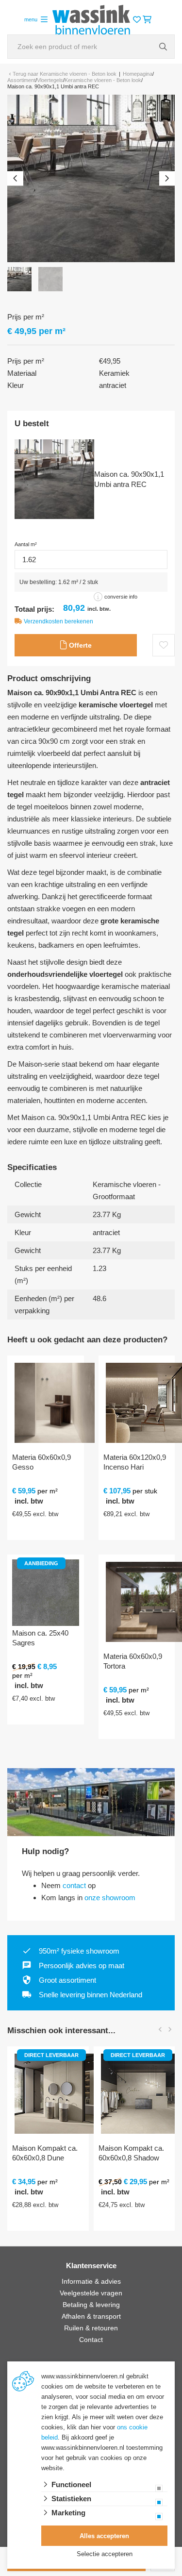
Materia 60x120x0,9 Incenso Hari (135, 1462)
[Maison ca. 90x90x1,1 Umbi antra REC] (91, 178)
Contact (91, 2340)
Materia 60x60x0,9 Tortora (133, 1661)
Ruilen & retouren (91, 2328)
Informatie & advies (91, 2281)
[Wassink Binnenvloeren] (91, 19)
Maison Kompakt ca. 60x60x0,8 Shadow (131, 2153)
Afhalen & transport (91, 2316)
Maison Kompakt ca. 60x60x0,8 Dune (45, 2153)
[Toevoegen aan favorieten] (164, 645)
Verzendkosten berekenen (58, 621)
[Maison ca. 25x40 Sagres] (46, 1593)
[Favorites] (137, 20)
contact (74, 1885)
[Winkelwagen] (147, 20)
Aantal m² (26, 544)
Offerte (79, 645)
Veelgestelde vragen (91, 2293)
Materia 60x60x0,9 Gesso (41, 1462)
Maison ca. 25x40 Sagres (40, 1638)
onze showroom (110, 1898)
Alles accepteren (104, 2536)
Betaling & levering (91, 2305)
